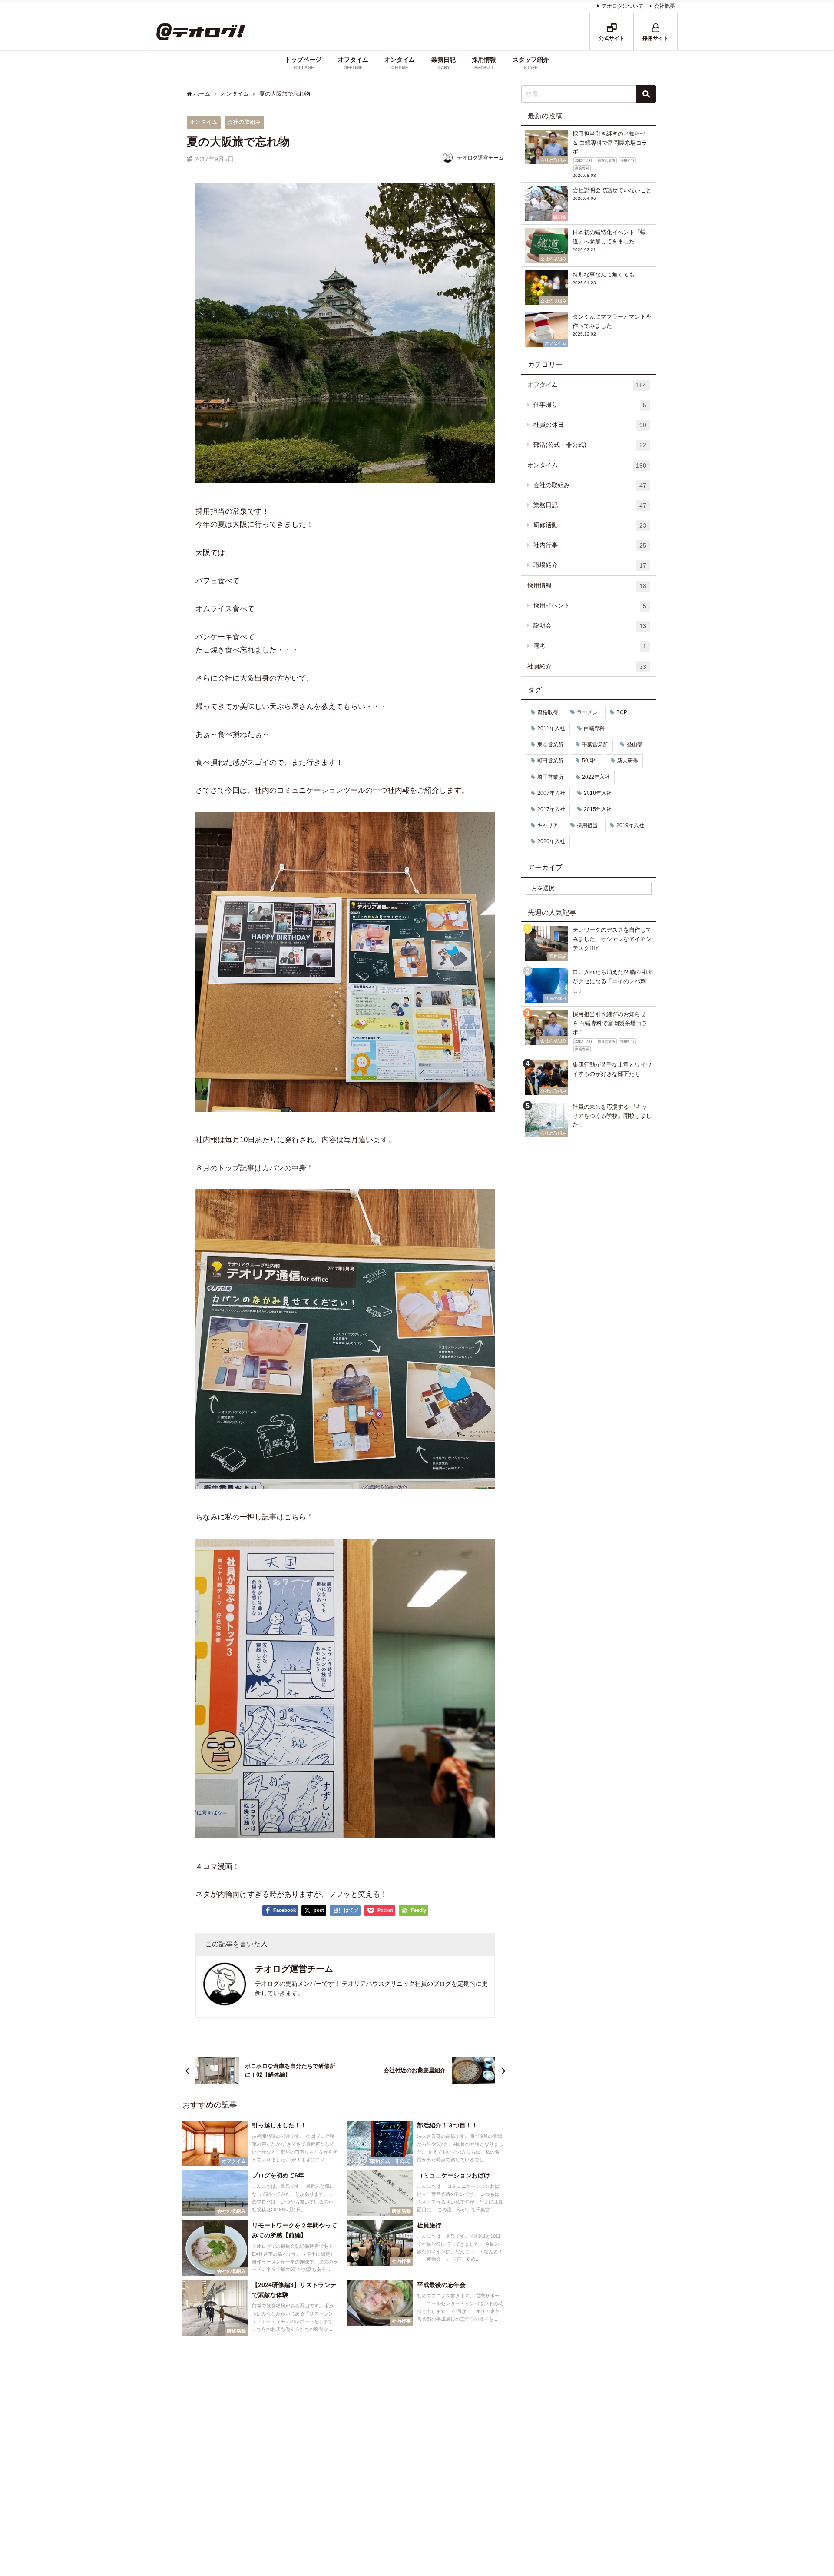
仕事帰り (590, 405)
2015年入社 (598, 809)
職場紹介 (590, 565)
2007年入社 (551, 793)
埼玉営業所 (550, 777)
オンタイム (204, 122)
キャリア (548, 825)
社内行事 (590, 545)
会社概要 (665, 6)
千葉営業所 (595, 745)
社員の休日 (590, 425)
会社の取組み (244, 122)
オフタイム (587, 385)
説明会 (590, 626)
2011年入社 (551, 728)
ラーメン (587, 712)
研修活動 (590, 525)
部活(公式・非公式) (590, 445)
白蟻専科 (594, 728)
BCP (622, 712)
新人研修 (628, 761)
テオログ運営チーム (480, 158)
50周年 (590, 761)
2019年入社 (630, 825)
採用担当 (587, 825)
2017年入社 (551, 809)
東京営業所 (550, 745)
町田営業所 (550, 761)
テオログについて (622, 6)
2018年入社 (598, 793)
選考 (590, 646)
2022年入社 (596, 777)
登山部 (635, 745)
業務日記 (590, 505)
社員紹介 (587, 666)
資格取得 (548, 712)
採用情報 (587, 586)
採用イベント (590, 606)
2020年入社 (551, 841)
